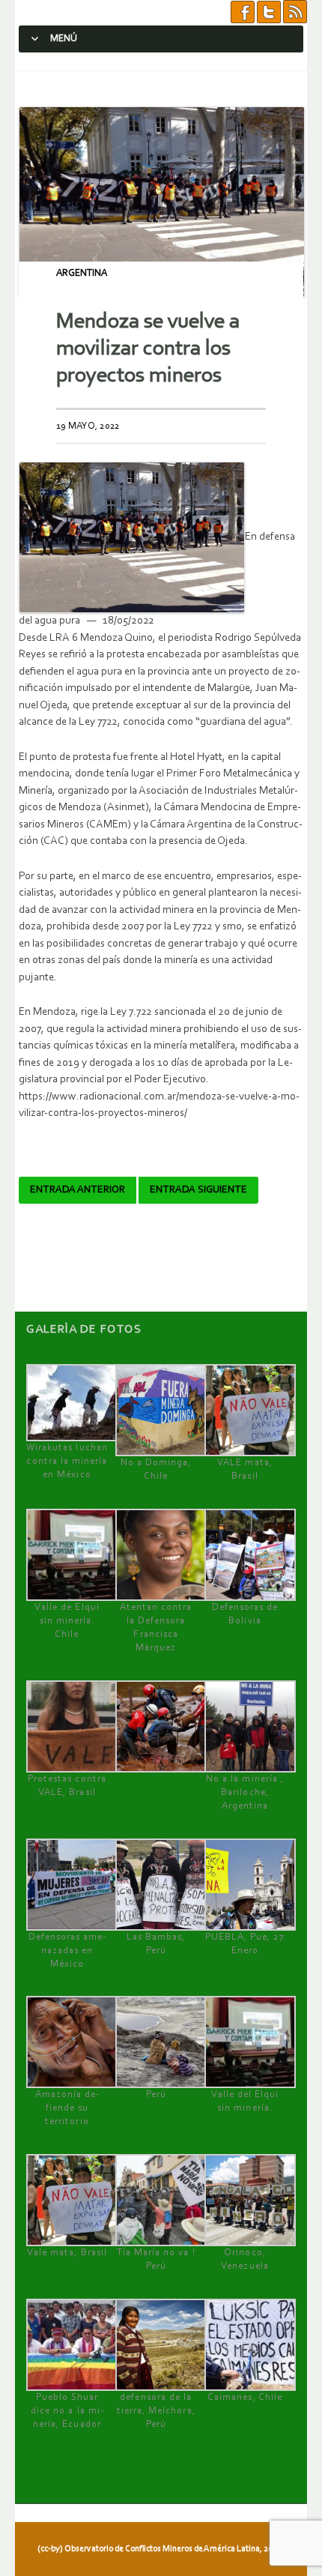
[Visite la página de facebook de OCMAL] (243, 12)
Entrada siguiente (198, 1190)
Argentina (82, 273)
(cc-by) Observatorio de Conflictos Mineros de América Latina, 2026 (160, 2549)
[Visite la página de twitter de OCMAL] (269, 12)
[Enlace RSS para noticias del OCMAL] (295, 12)
